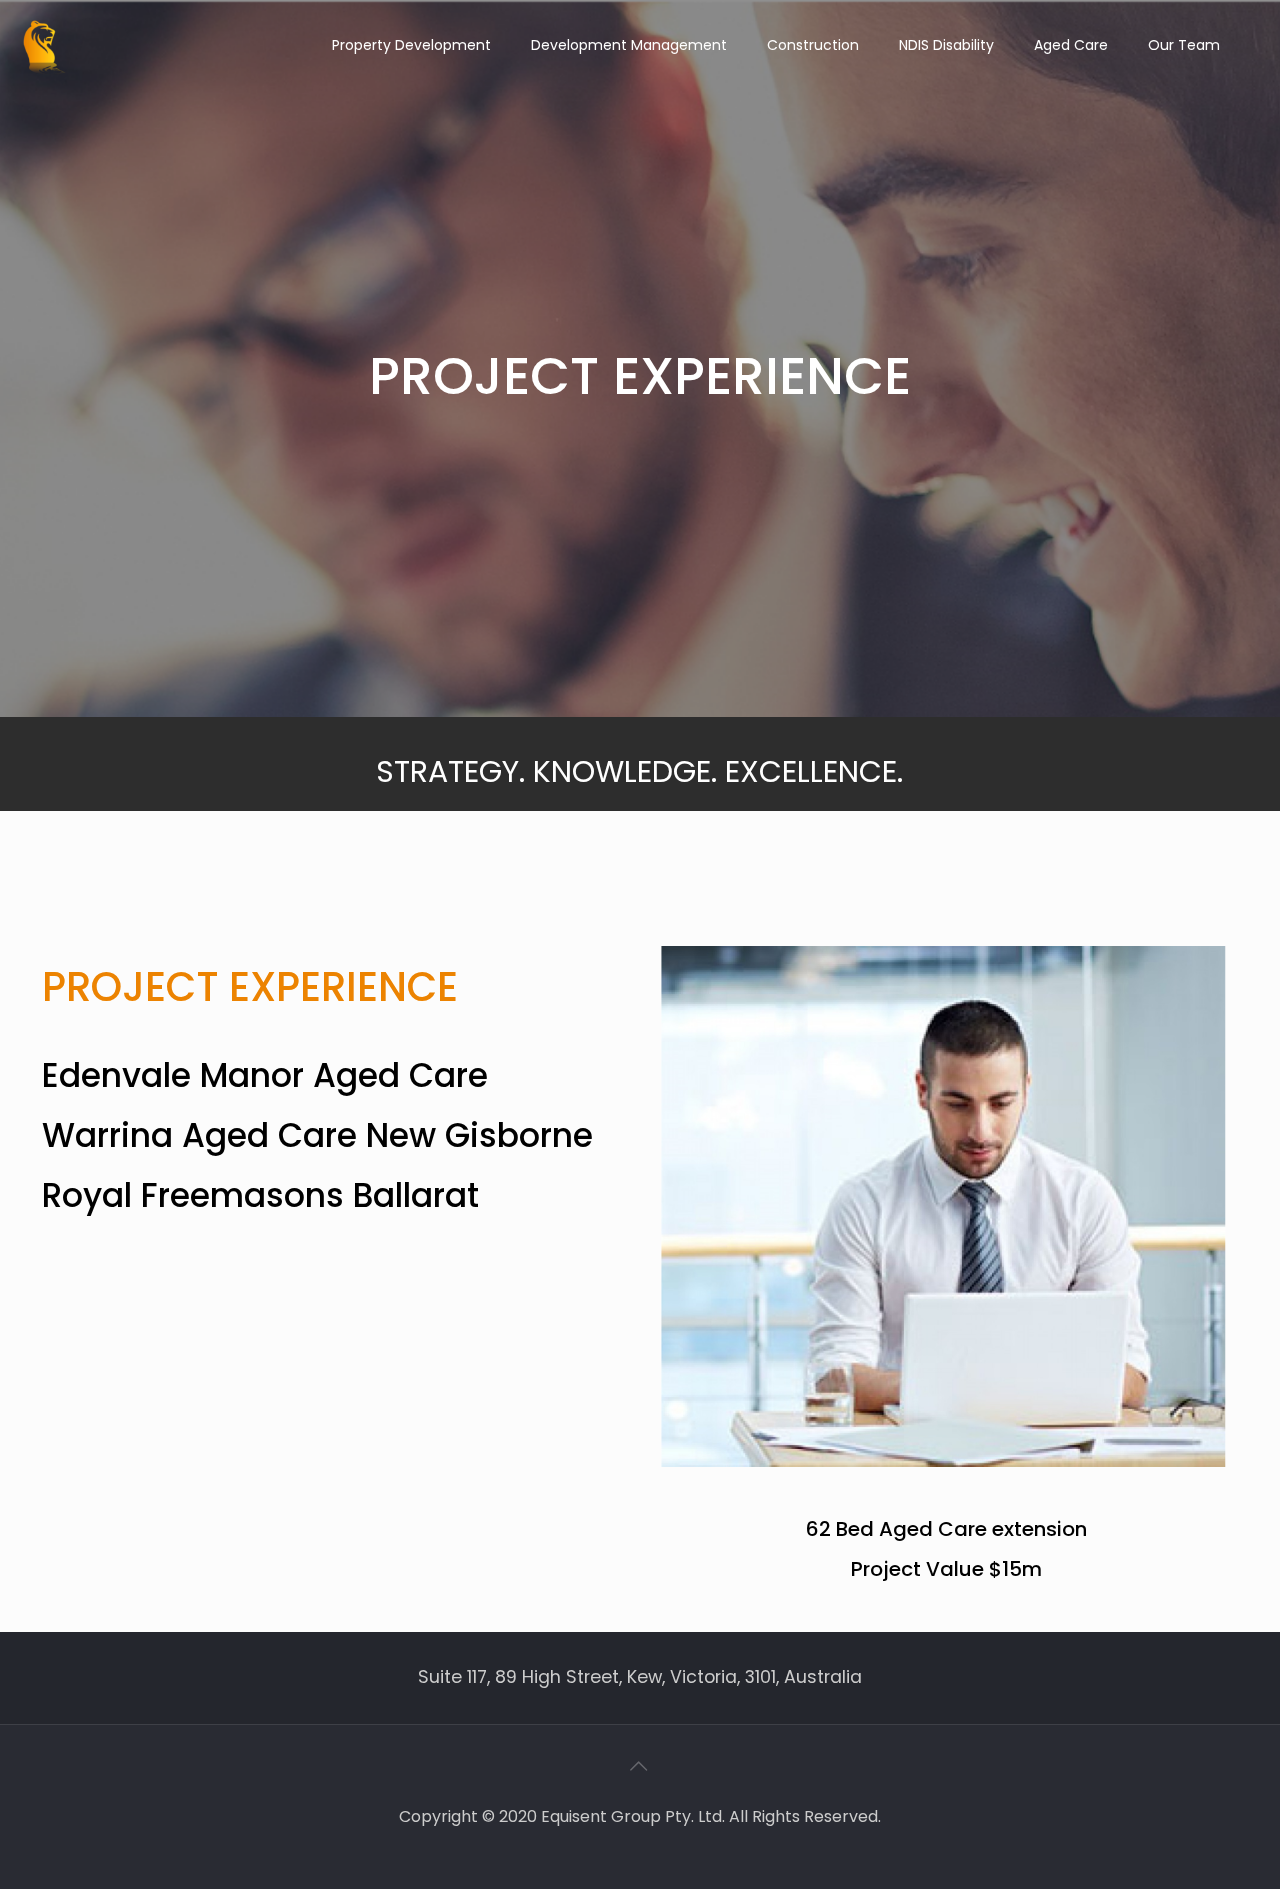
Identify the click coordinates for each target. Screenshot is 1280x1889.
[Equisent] (44, 45)
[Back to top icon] (640, 1766)
